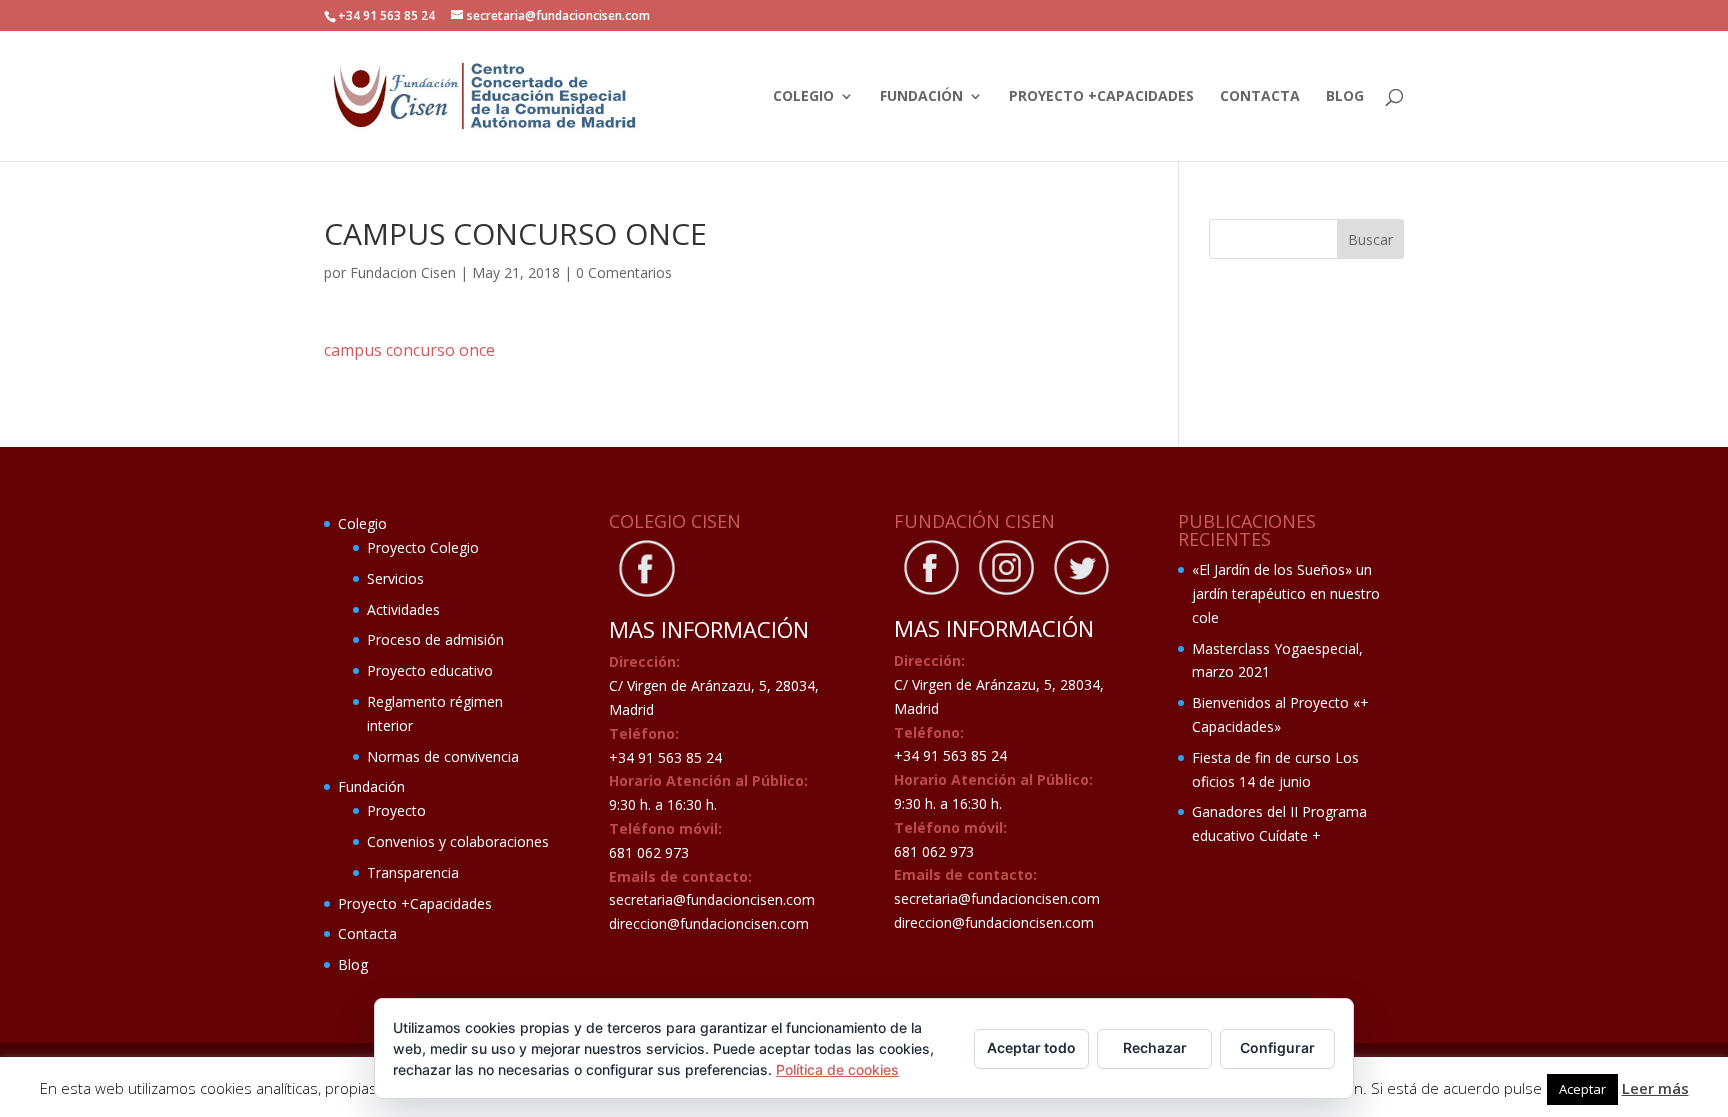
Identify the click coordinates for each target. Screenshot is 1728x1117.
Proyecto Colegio (423, 547)
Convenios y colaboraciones (458, 841)
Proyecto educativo (430, 670)
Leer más (1655, 1088)
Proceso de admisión (435, 639)
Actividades (403, 609)
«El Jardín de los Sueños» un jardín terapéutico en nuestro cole (1286, 593)
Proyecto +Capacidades (1101, 97)
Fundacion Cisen (403, 272)
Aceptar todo (1031, 1047)
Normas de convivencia (443, 756)
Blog (1345, 97)
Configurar (1277, 1047)
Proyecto (396, 810)
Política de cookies (837, 1069)
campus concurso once (409, 350)
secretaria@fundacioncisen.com (712, 899)
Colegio (803, 97)
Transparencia (413, 872)
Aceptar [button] (1582, 1089)
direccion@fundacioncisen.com (709, 923)
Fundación (921, 97)
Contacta (1260, 97)
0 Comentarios (624, 272)
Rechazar (1155, 1047)
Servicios (395, 578)
